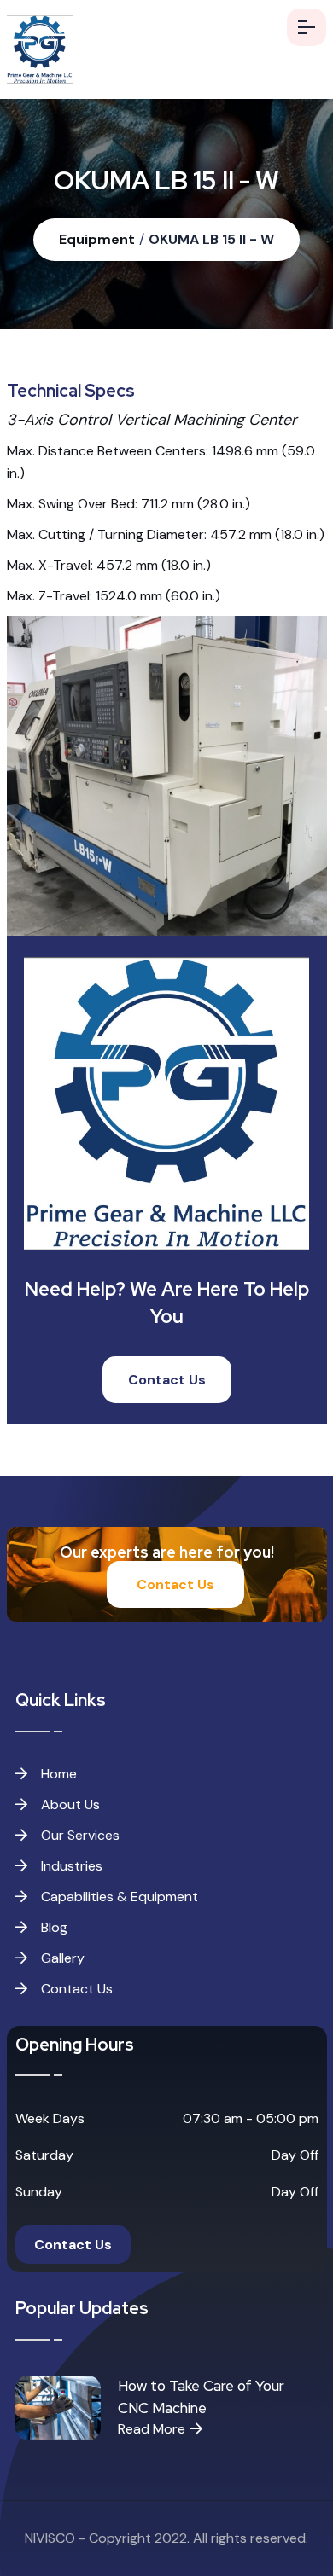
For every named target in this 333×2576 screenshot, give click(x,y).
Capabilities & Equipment (118, 1897)
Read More (152, 2429)
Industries (70, 1866)
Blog (53, 1927)
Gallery (61, 1958)
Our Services (79, 1835)
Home (57, 1774)
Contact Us (167, 1380)
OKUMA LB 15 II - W (211, 239)
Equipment (97, 239)
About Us (69, 1804)
